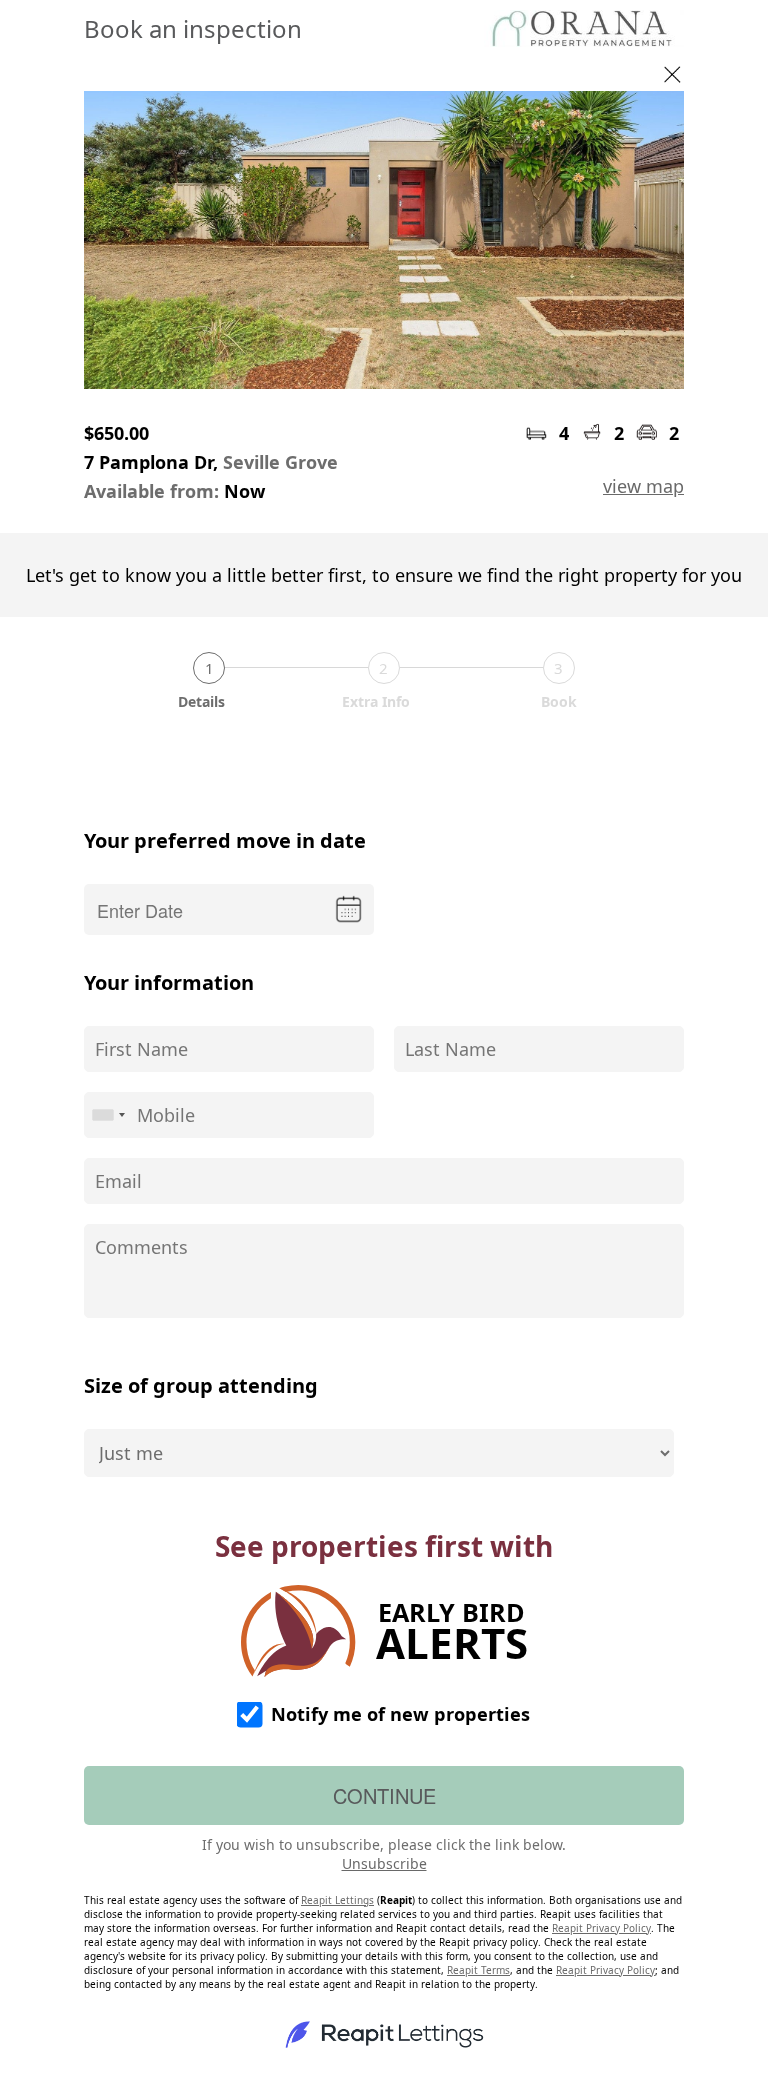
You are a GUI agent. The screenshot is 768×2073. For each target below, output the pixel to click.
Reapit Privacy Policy (601, 1928)
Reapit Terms (478, 1970)
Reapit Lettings (337, 1900)
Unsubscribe (384, 1863)
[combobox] (108, 1115)
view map (643, 486)
